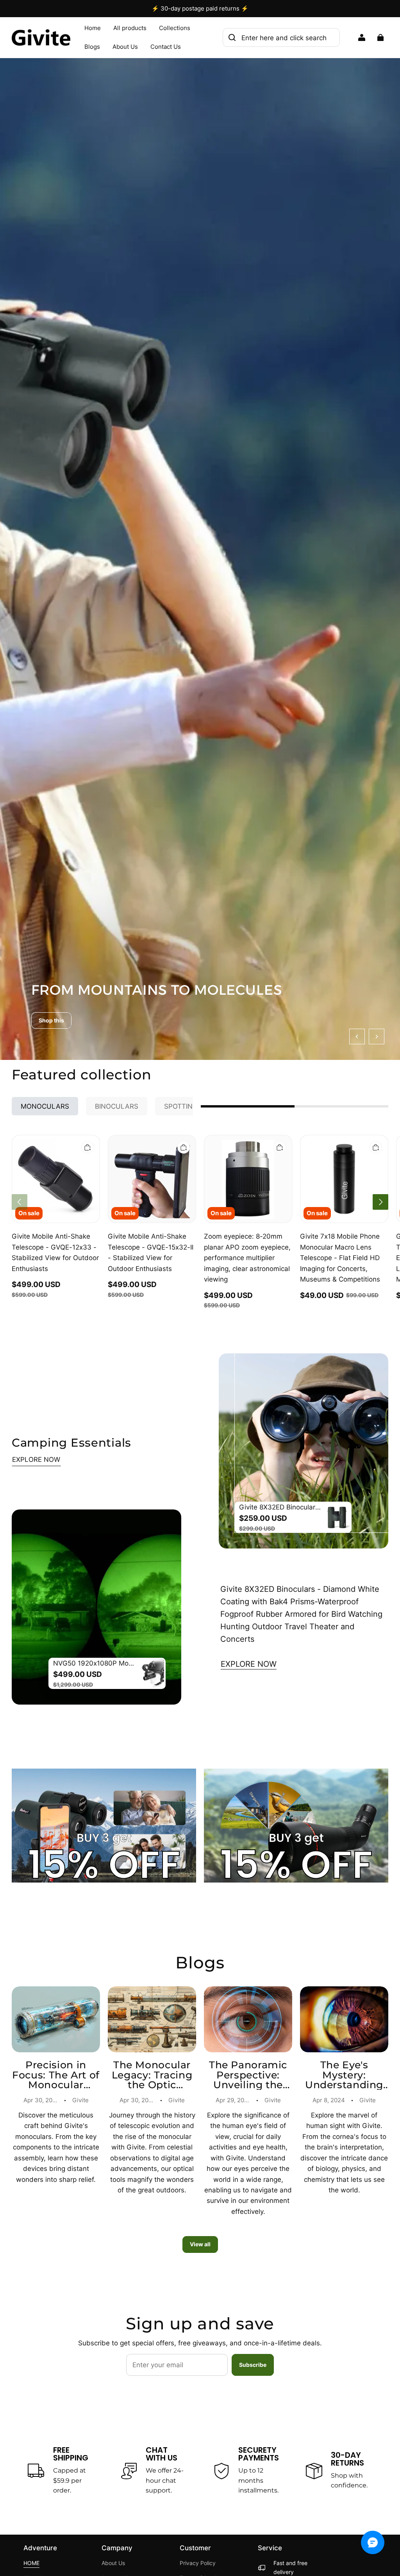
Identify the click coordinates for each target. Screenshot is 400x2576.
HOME (31, 2563)
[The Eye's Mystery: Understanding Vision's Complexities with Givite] (344, 2020)
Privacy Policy (198, 2563)
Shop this (51, 1020)
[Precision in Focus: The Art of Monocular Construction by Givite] (56, 2020)
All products (130, 28)
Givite (80, 2100)
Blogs (92, 47)
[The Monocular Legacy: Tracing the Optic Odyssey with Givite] (152, 2020)
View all (200, 2244)
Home (93, 28)
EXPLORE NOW (36, 1459)
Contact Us (166, 47)
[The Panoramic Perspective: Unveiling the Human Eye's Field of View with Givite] (248, 2020)
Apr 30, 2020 (137, 2100)
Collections (175, 28)
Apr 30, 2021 (41, 2100)
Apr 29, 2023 (234, 2100)
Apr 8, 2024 (329, 2100)
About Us (125, 47)
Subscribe (253, 2365)
